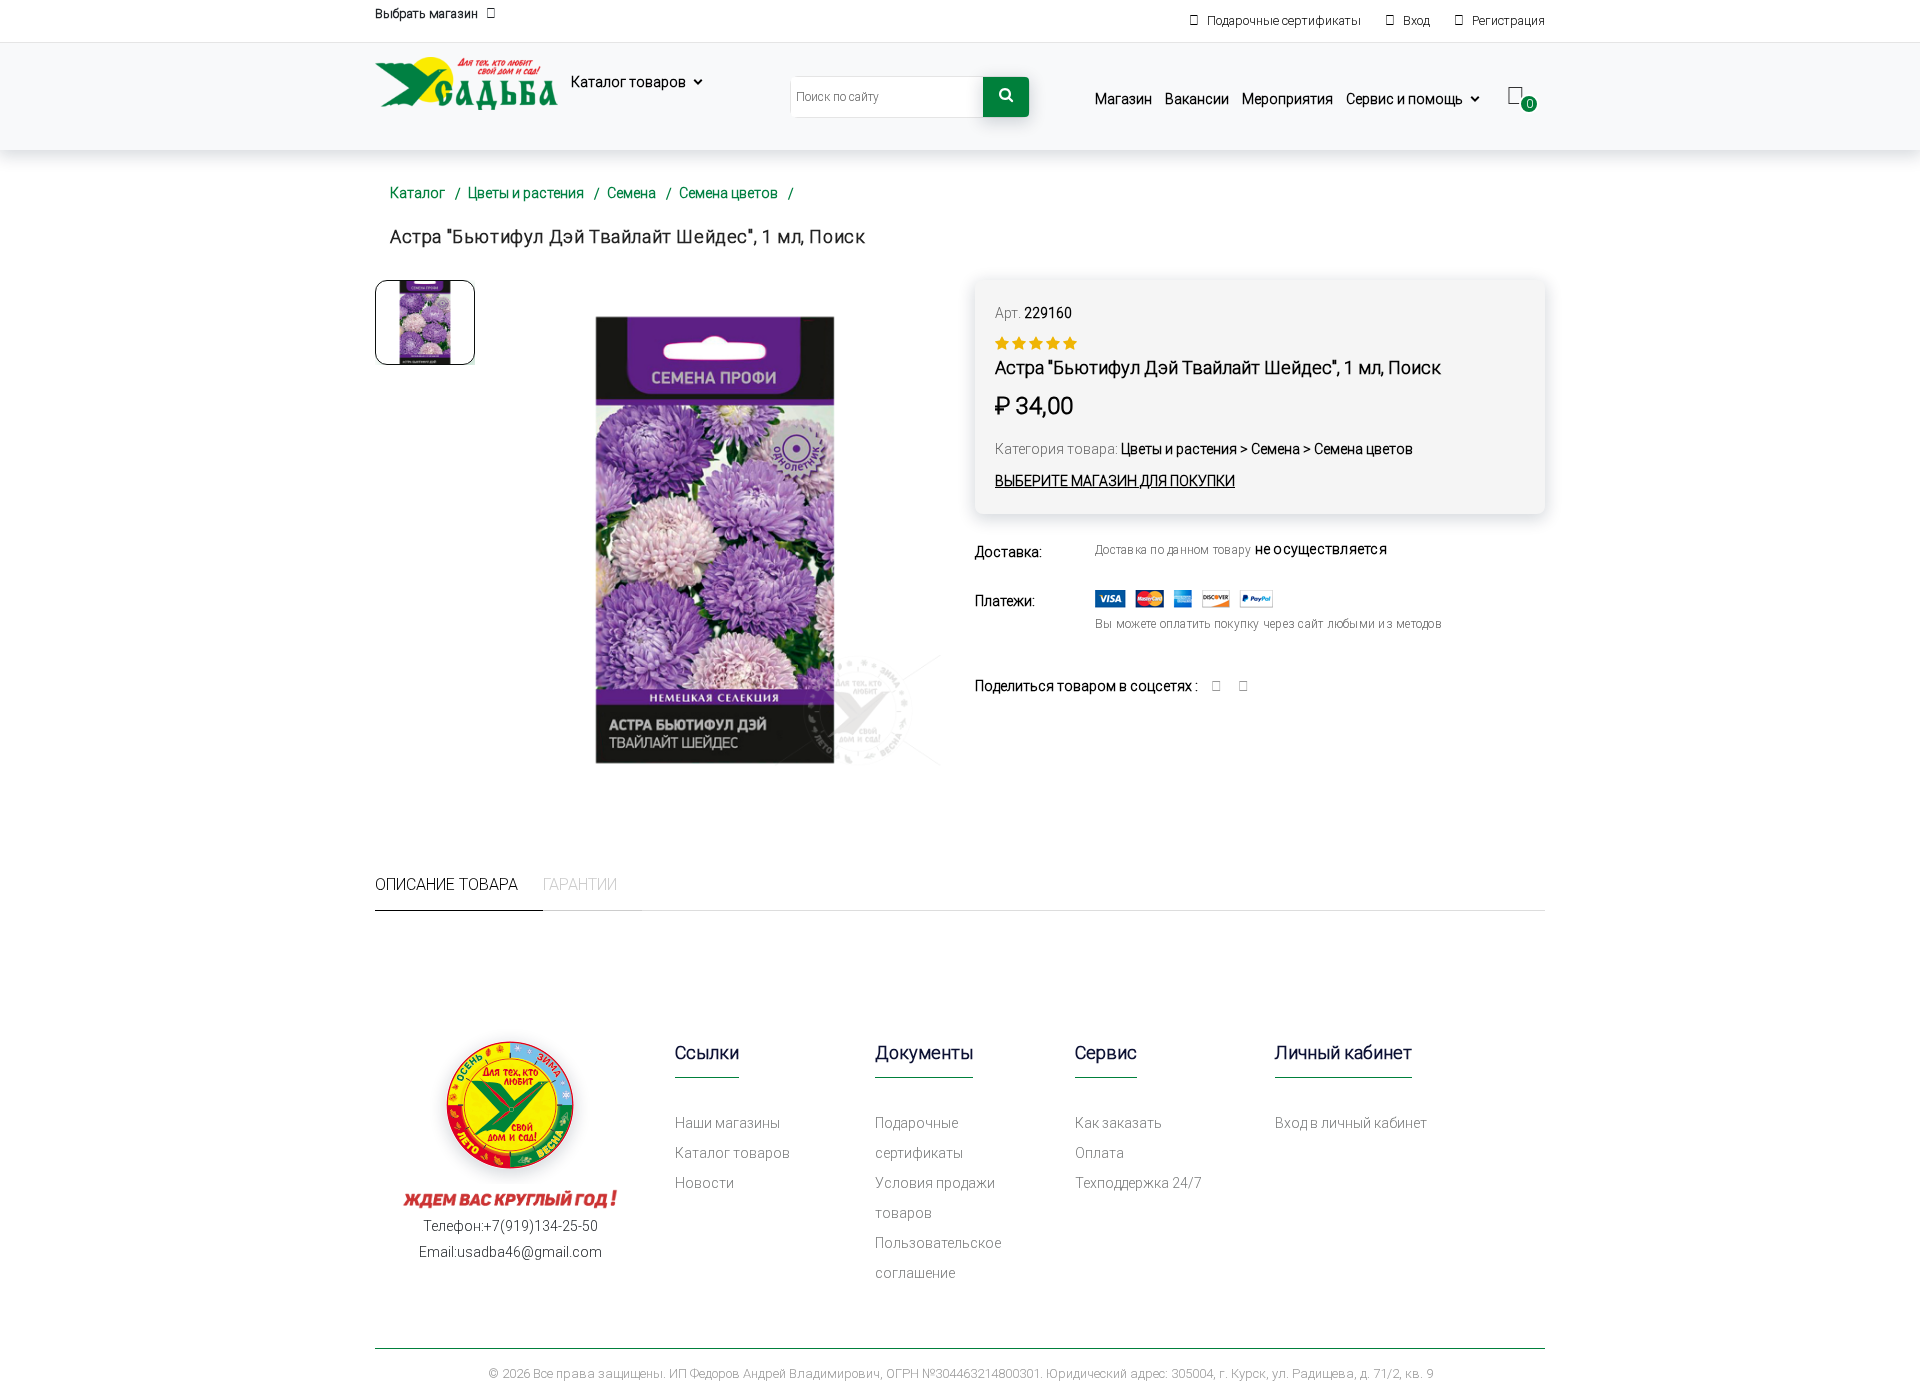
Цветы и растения (526, 193)
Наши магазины (727, 1123)
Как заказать (1118, 1123)
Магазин (1123, 99)
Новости (704, 1183)
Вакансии (1197, 99)
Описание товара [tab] (446, 884)
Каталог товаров (628, 82)
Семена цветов (728, 193)
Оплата (1099, 1153)
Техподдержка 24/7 (1138, 1183)
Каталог (417, 193)
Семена (631, 193)
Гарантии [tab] (580, 884)
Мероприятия (1287, 99)
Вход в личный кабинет (1351, 1123)
